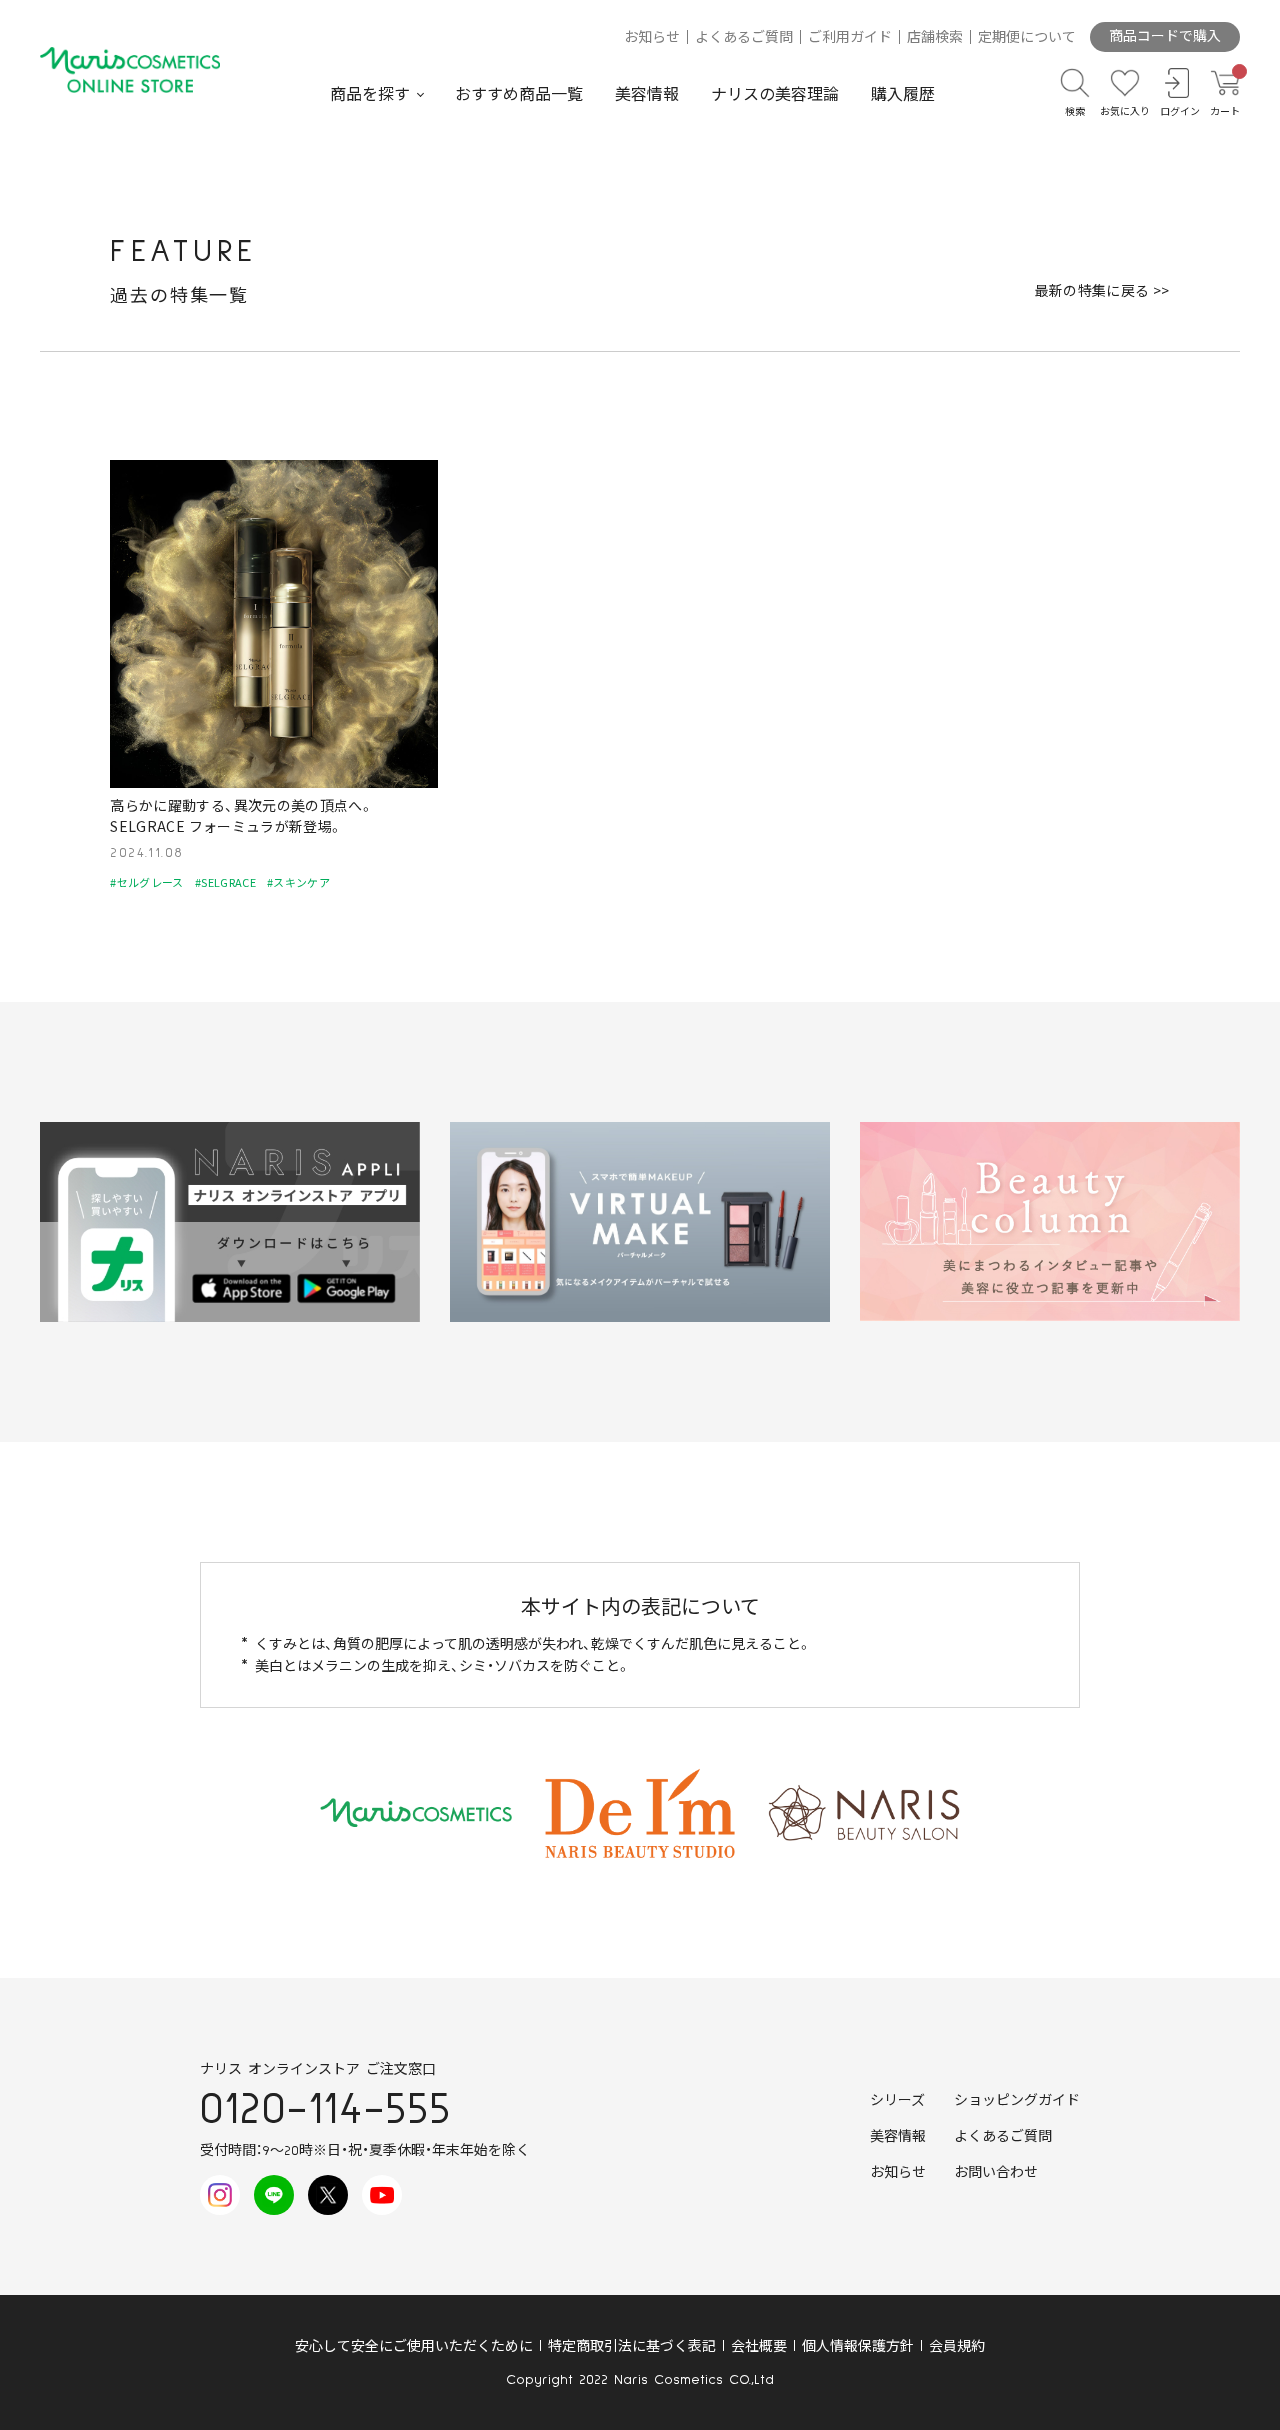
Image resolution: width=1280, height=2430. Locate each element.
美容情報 (647, 95)
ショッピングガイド (1017, 2101)
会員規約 (957, 2347)
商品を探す (370, 95)
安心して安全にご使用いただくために (414, 2347)
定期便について (1027, 38)
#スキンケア (298, 882)
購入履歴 (903, 95)
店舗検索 (935, 38)
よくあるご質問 (744, 38)
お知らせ (652, 38)
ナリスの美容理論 (775, 95)
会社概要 (759, 2347)
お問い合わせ (996, 2173)
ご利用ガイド (850, 38)
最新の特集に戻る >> (1102, 290)
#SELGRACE (225, 882)
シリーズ (897, 2101)
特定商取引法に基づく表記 (632, 2347)
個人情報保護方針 (858, 2347)
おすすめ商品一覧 (519, 95)
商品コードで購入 (1165, 37)
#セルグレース (146, 882)
